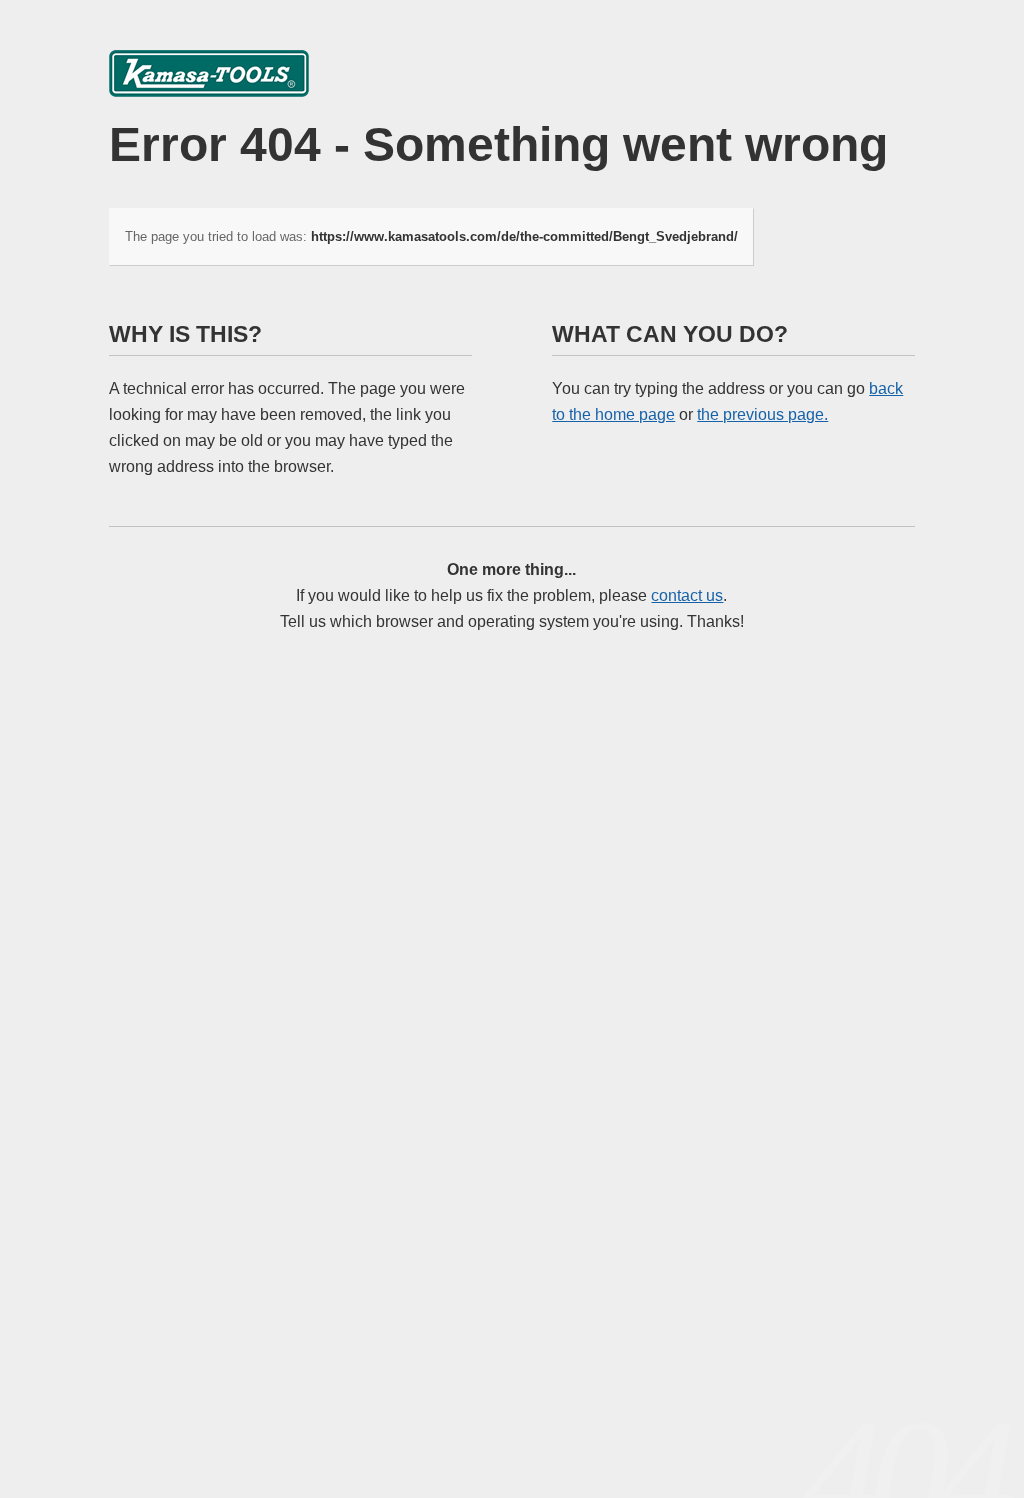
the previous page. (762, 414)
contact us (687, 595)
